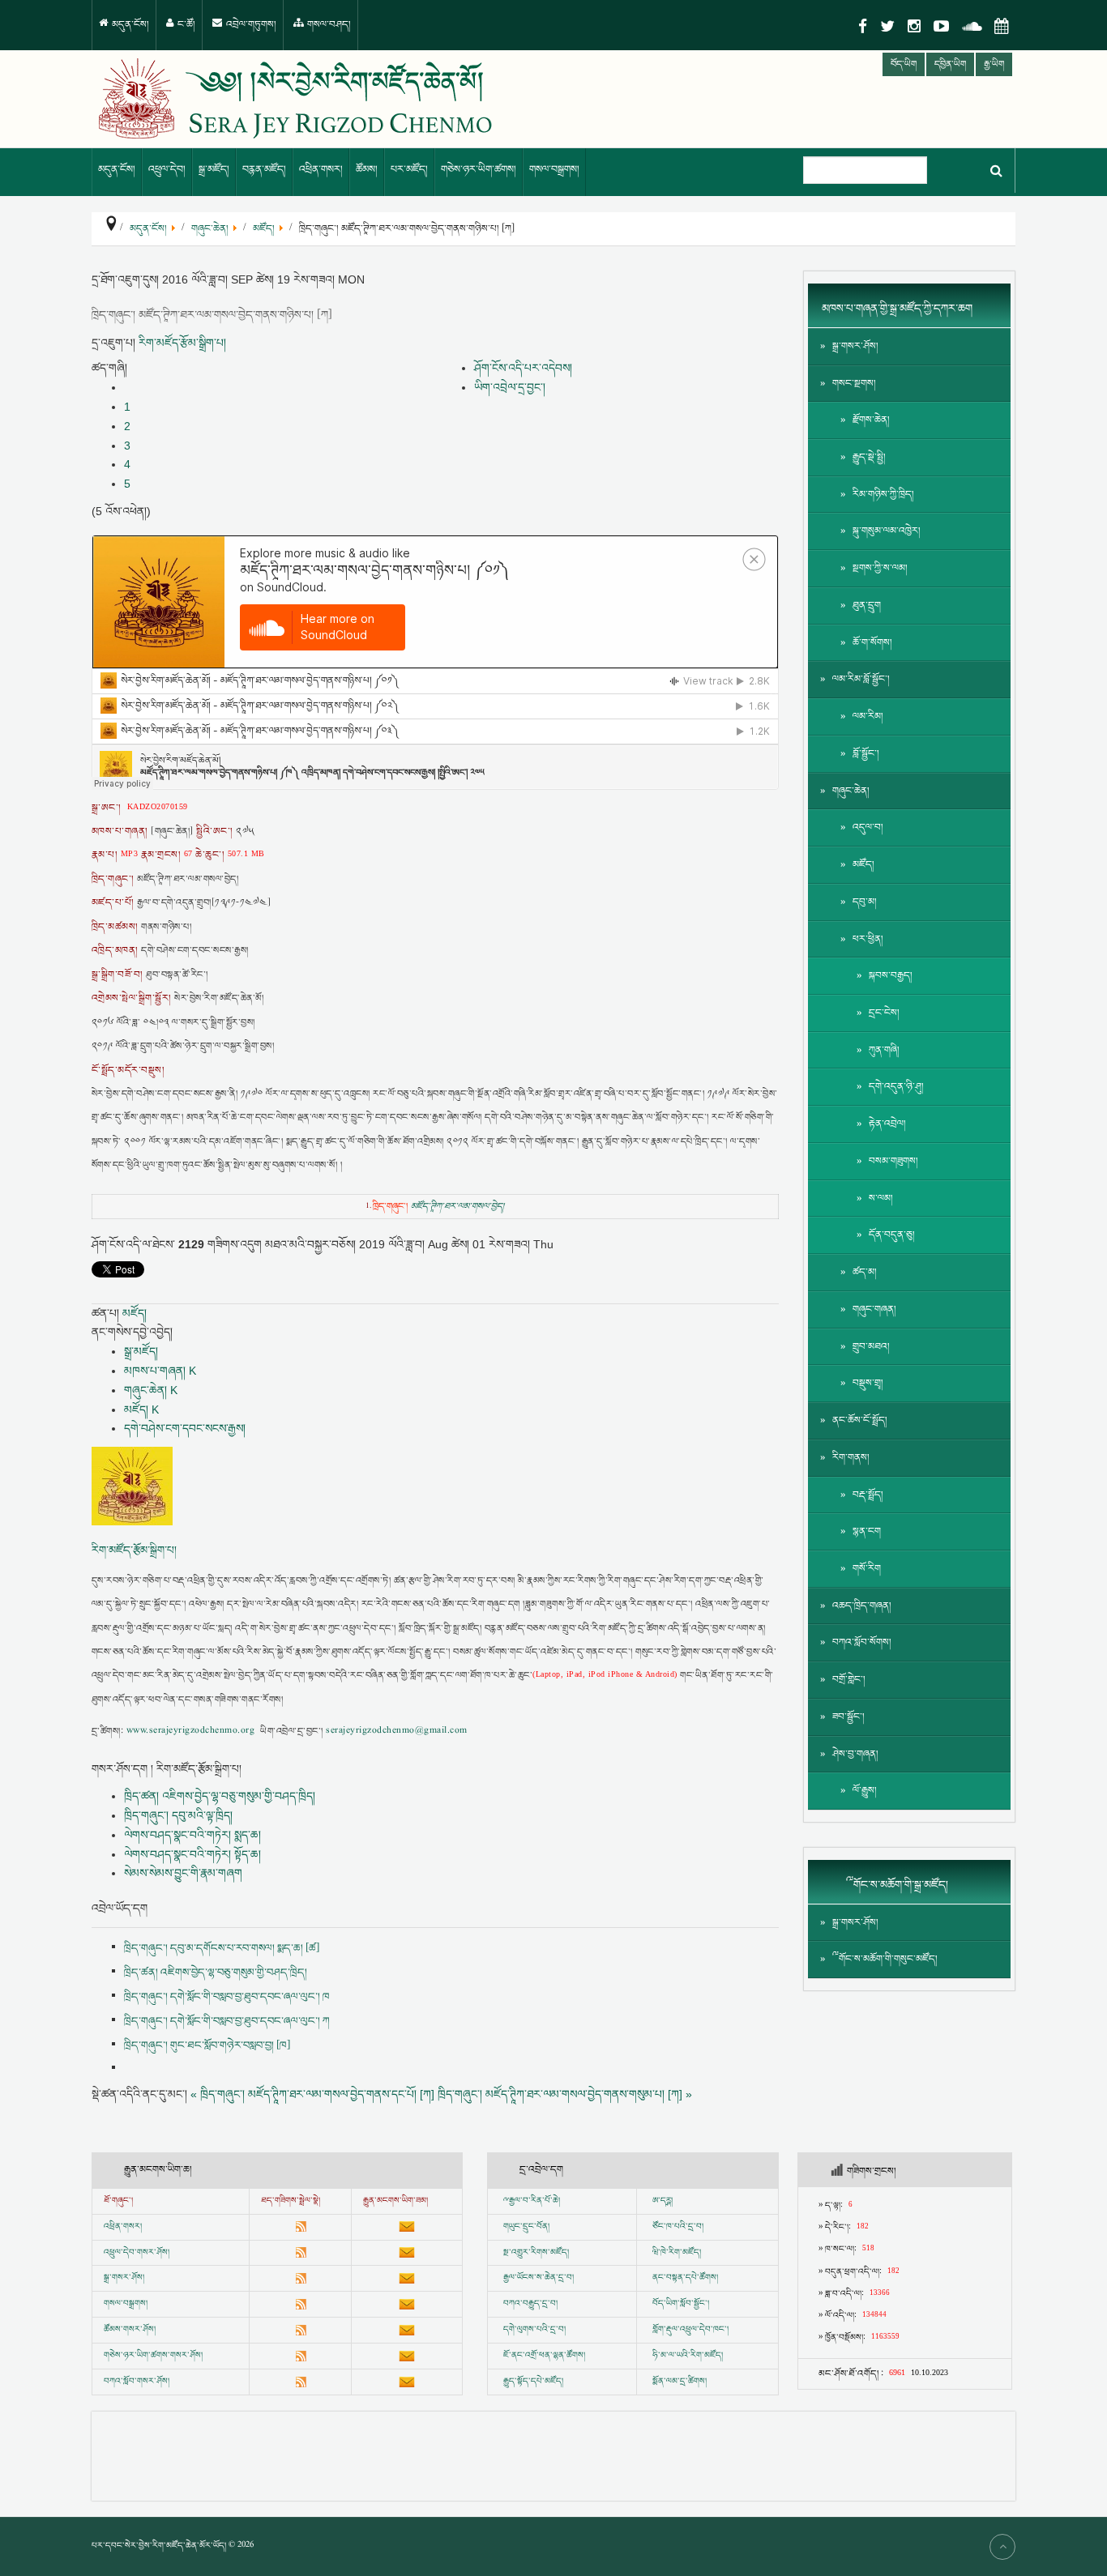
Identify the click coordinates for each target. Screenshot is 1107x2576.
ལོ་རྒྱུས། (865, 1791)
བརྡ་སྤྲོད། (868, 1495)
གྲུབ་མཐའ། (871, 1347)
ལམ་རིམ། (868, 717)
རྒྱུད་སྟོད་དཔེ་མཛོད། (533, 2382)
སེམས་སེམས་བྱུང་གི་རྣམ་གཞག (183, 1873)
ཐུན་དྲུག (867, 606)
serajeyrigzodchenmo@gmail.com (396, 1732)
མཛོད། (135, 1313)
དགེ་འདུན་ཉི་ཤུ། (896, 1087)
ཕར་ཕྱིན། (868, 939)
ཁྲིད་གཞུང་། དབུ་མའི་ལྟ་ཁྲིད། (178, 1815)
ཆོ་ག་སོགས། (872, 643)
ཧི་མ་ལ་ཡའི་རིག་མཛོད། (688, 2356)
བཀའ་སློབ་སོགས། (862, 1642)
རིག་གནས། (851, 1458)
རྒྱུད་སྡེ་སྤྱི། (869, 457)
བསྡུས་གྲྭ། (868, 1383)
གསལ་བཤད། (328, 25)
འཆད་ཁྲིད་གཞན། (862, 1606)
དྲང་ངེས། (884, 1013)
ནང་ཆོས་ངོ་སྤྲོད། (860, 1420)
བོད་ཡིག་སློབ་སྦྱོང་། (681, 2304)
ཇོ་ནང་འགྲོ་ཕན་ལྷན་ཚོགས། (544, 2356)
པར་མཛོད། (409, 170)
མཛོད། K (141, 1410)
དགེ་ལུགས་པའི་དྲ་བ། (534, 2330)
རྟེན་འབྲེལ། (887, 1124)
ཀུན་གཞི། (884, 1050)
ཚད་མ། (865, 1272)
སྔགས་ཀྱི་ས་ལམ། (880, 568)
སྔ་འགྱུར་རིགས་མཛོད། (536, 2253)
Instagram (914, 26)
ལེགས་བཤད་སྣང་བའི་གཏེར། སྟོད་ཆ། (192, 1854)
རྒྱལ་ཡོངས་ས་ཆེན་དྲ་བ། (539, 2278)
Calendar (1002, 26)
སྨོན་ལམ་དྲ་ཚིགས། (680, 2382)
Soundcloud (972, 26)
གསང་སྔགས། (854, 384)
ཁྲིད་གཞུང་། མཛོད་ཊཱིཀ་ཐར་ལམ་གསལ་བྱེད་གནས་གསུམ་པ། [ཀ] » (565, 2094)
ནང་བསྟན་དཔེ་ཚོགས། (685, 2278)
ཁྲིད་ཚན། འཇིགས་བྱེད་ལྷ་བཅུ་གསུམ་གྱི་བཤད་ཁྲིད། (220, 1796)
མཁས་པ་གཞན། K (160, 1371)
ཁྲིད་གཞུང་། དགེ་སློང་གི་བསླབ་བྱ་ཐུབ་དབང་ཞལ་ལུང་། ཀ (227, 2021)
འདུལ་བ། (868, 827)
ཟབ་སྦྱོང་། (848, 1717)
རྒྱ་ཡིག (994, 64)
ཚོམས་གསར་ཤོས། (130, 2330)
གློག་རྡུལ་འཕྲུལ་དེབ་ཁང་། (690, 2330)
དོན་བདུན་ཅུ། (892, 1235)
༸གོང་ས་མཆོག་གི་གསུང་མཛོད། (885, 1959)
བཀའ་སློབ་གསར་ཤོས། (137, 2382)
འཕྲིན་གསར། (321, 170)
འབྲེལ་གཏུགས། (250, 25)
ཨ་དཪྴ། (662, 2201)
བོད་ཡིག (904, 64)
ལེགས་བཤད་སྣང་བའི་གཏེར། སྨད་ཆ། (192, 1835)
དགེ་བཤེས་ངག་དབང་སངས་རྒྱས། (185, 1428)
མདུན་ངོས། (129, 25)
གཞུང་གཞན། (874, 1309)
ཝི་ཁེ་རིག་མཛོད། (677, 2253)
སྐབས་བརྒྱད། (891, 976)
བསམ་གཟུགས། (893, 1161)
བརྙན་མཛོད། (264, 170)
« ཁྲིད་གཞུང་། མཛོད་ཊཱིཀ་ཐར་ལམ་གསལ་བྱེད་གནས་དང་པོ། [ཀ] (312, 2094)
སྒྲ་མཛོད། (214, 170)
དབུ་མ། (865, 902)
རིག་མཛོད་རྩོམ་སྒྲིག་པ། (182, 343)
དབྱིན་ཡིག (950, 64)
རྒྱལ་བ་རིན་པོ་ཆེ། (534, 2201)
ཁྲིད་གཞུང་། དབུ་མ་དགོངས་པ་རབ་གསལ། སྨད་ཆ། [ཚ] (222, 1948)
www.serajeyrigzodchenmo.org (190, 1732)
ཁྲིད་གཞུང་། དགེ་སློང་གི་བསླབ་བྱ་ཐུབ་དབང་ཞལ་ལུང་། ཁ (227, 1997)
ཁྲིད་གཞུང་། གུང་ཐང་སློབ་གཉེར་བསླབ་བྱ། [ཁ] (207, 2045)
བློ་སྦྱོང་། (866, 754)
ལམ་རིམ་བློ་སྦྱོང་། (861, 679)
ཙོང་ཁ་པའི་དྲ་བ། (678, 2227)
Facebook (863, 26)
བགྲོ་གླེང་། (849, 1680)
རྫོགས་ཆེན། (871, 420)
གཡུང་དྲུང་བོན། (526, 2227)
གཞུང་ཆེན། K (151, 1390)
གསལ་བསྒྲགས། (554, 170)
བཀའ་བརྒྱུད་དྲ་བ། (530, 2304)
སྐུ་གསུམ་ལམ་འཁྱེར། (887, 531)
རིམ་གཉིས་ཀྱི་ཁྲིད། (883, 495)
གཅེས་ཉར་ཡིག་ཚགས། (479, 170)
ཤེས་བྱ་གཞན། (855, 1754)
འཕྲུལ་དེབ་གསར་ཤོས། (137, 2253)
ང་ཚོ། (185, 25)
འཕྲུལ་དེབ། (167, 170)
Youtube (941, 26)
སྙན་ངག (867, 1531)
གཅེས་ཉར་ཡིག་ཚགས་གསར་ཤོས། (153, 2356)
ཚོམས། (367, 170)
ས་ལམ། (881, 1198)
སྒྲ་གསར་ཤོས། (855, 346)
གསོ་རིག (867, 1569)
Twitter (887, 26)
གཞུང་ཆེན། (851, 791)
